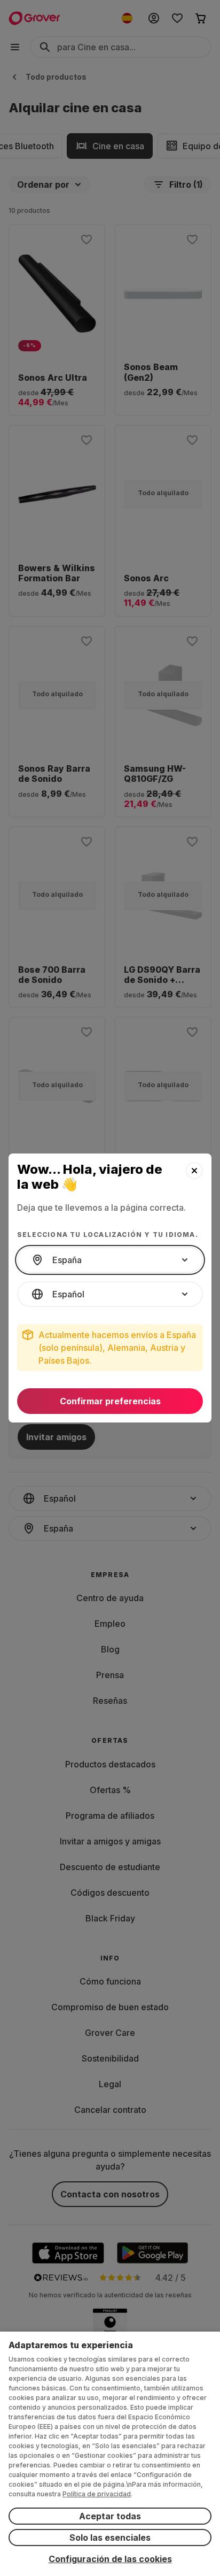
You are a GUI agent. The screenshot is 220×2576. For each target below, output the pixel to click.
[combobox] (110, 1260)
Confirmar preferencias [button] (110, 1401)
